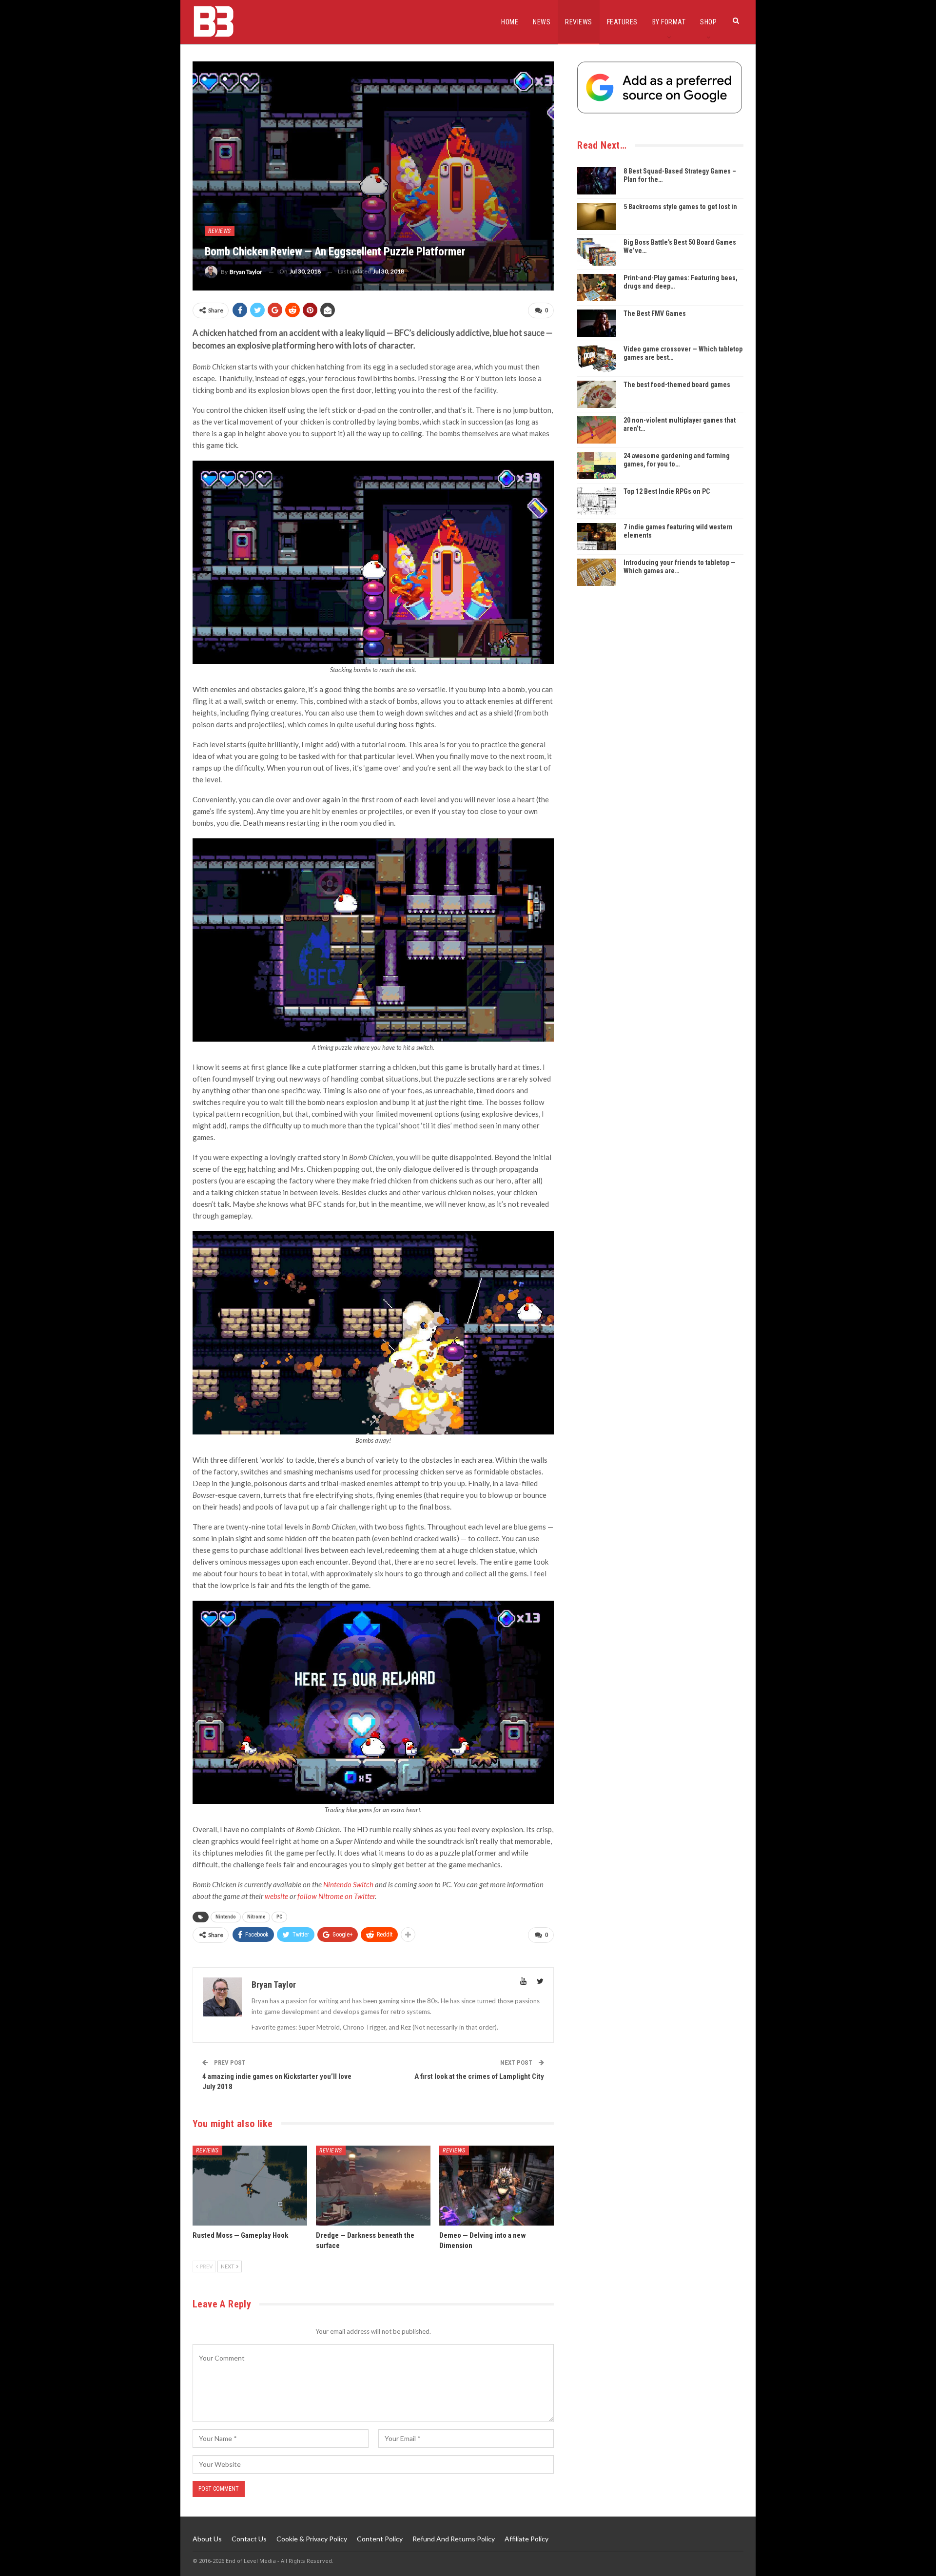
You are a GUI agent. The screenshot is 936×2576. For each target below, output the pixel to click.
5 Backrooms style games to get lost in (680, 207)
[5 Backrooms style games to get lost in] (597, 216)
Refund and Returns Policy (454, 2539)
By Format (669, 22)
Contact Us (249, 2539)
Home (510, 22)
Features (622, 22)
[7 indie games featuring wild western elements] (597, 537)
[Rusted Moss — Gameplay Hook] (250, 2186)
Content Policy (380, 2539)
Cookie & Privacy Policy (312, 2539)
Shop (708, 22)
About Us (207, 2539)
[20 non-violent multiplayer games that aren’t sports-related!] (597, 430)
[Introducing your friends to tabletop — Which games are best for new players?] (597, 572)
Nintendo (226, 1917)
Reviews (579, 22)
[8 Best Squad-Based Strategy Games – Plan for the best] (597, 181)
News (542, 22)
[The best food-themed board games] (597, 394)
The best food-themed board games (677, 385)
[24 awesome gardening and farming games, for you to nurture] (597, 465)
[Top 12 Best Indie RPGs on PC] (597, 501)
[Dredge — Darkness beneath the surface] (373, 2186)
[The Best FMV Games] (597, 323)
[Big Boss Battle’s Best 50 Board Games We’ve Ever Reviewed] (597, 252)
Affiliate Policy (526, 2539)
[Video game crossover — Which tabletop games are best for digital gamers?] (597, 359)
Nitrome (256, 1917)
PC (279, 1917)
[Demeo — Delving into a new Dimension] (497, 2186)
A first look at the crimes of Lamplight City (479, 2076)
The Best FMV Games (655, 313)
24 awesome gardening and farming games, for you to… (677, 460)
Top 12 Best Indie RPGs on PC (667, 491)
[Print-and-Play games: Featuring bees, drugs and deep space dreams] (597, 288)
